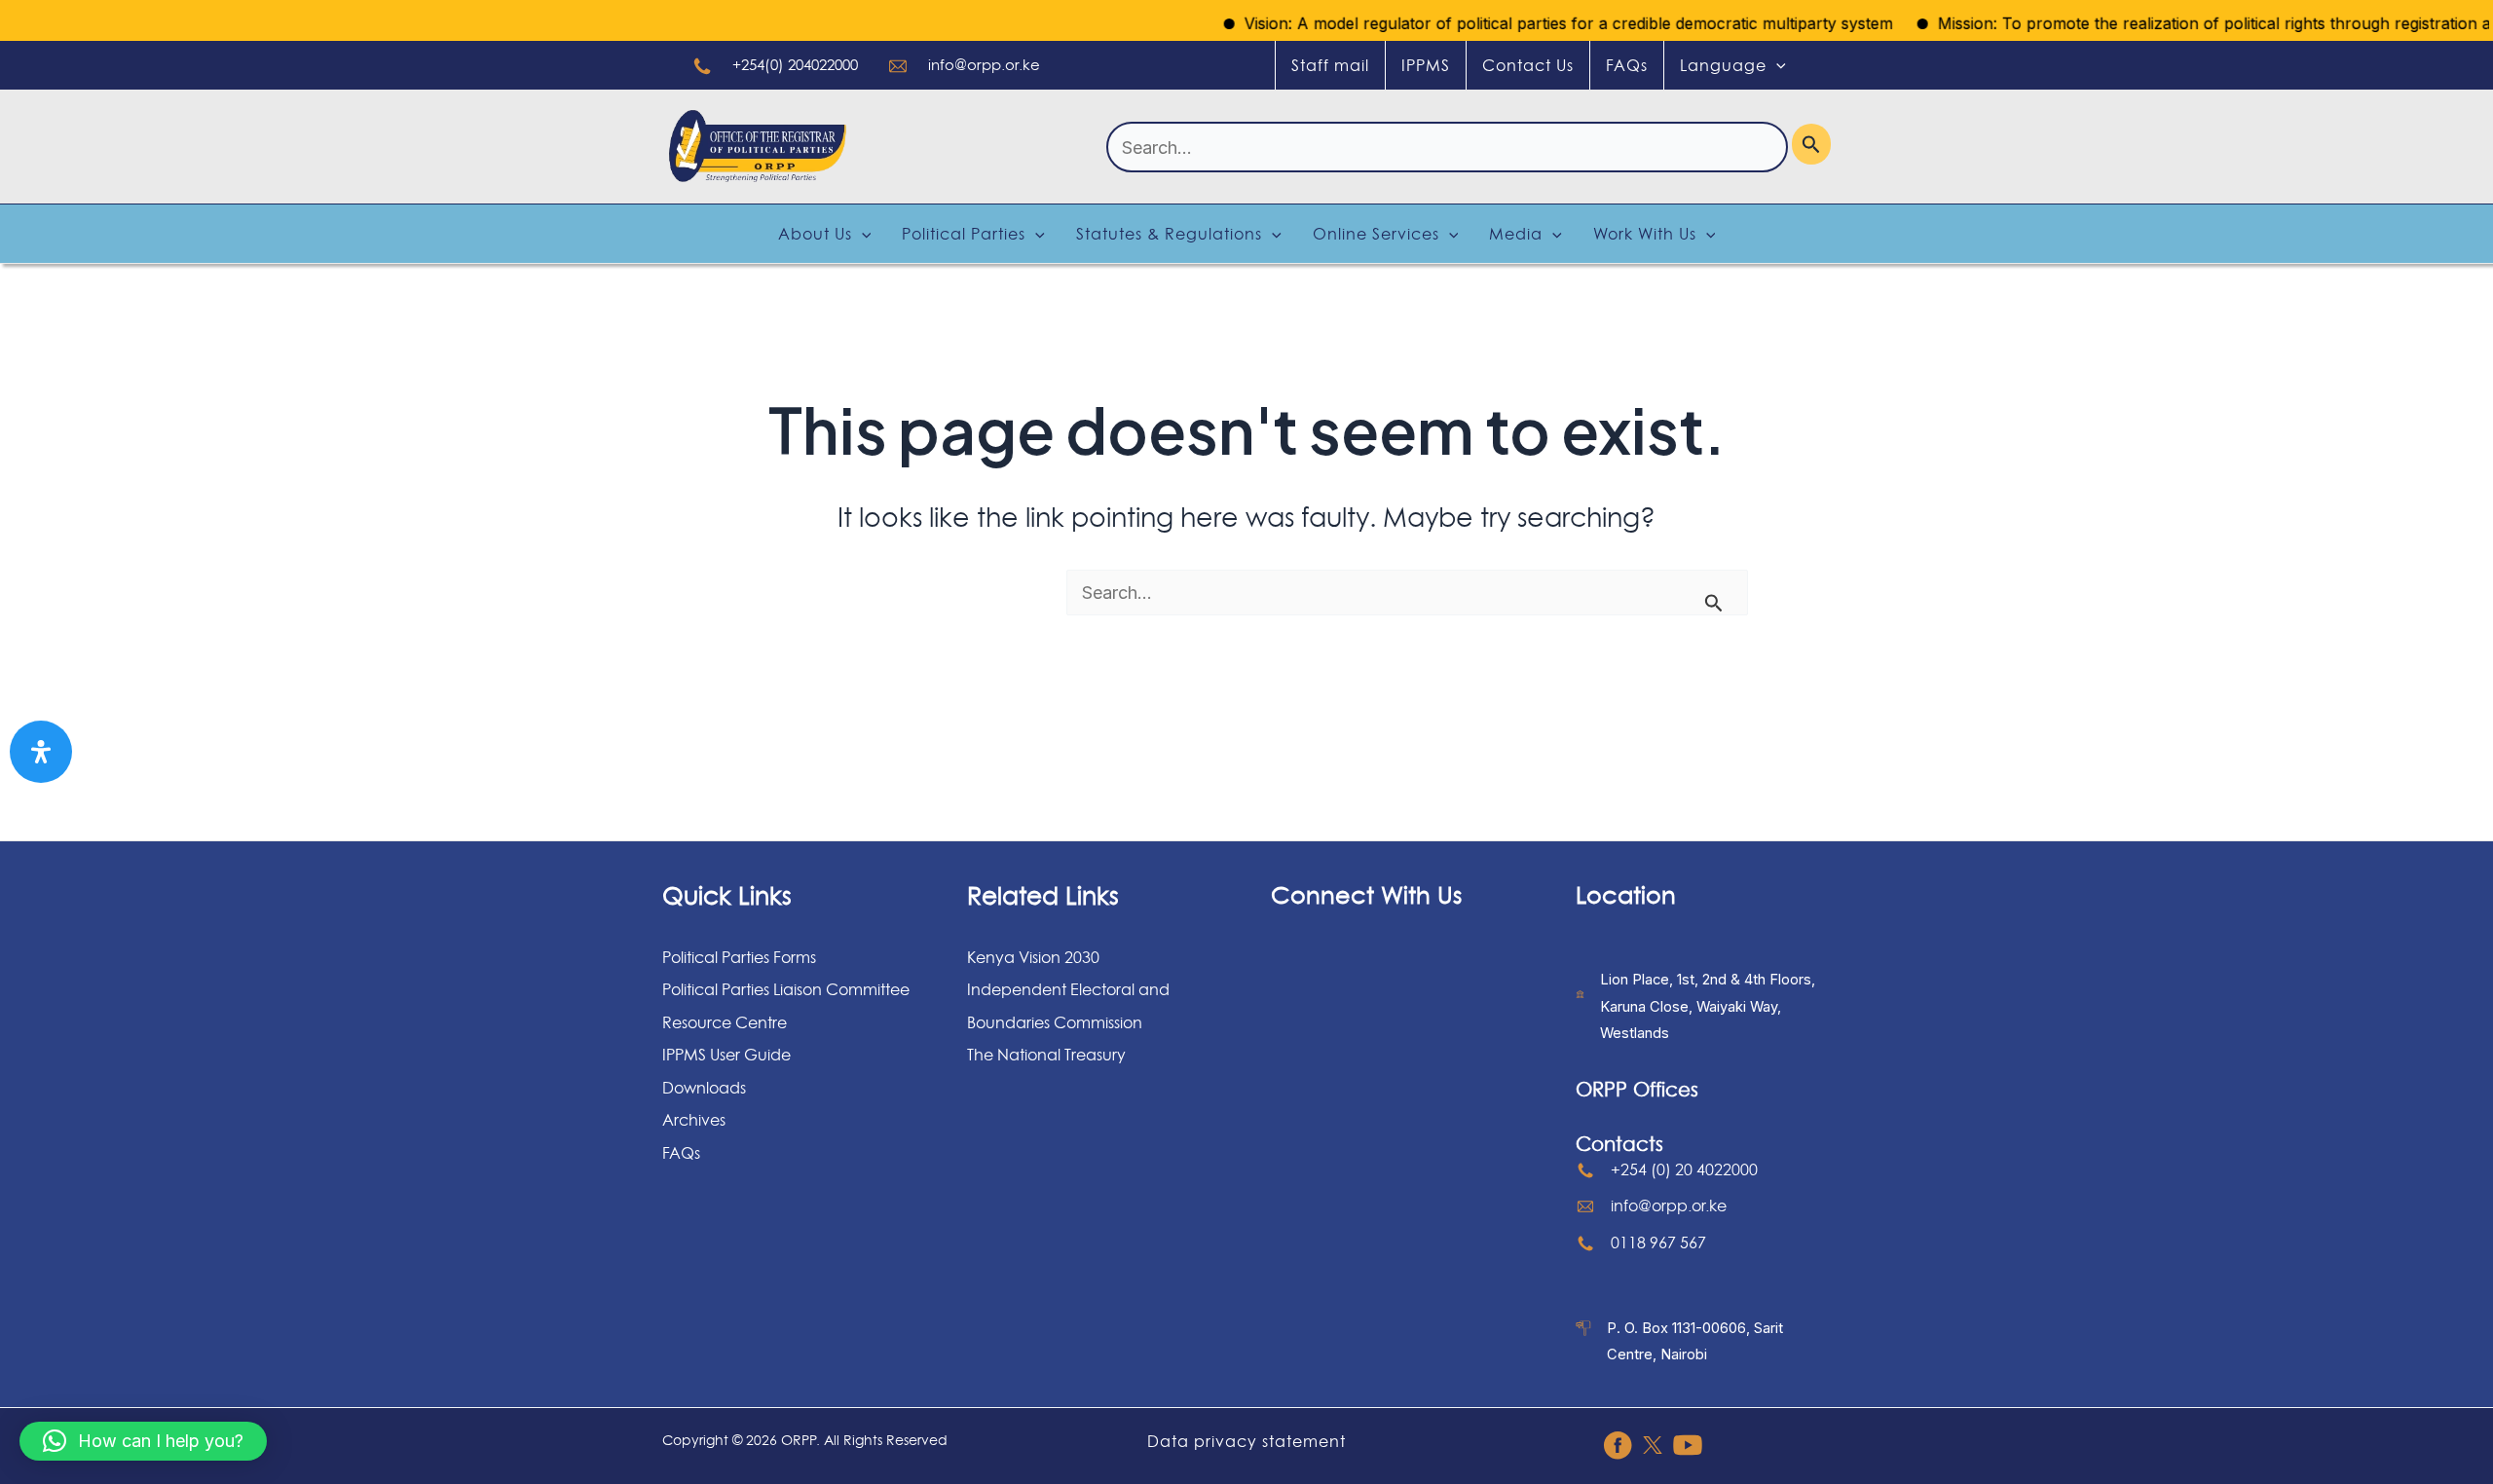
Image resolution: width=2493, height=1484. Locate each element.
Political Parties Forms (739, 957)
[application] (1776, 65)
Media (1516, 234)
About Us (815, 234)
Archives (694, 1120)
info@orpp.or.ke (984, 65)
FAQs (1627, 65)
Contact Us (1528, 65)
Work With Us (1645, 234)
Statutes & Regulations (1169, 234)
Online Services (1376, 234)
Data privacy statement (1246, 1441)
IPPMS (1426, 65)
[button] (143, 1441)
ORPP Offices (1637, 1090)
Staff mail (1330, 65)
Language (1723, 65)
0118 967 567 (1658, 1243)
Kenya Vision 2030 (1033, 957)
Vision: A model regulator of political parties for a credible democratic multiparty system (1532, 23)
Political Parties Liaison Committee (786, 989)
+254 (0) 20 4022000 (1684, 1169)
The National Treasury (1046, 1055)
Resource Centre (725, 1022)
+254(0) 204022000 (795, 65)
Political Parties (964, 234)
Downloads (704, 1088)
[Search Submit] (1811, 144)
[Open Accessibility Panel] (41, 752)
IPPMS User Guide (726, 1055)
